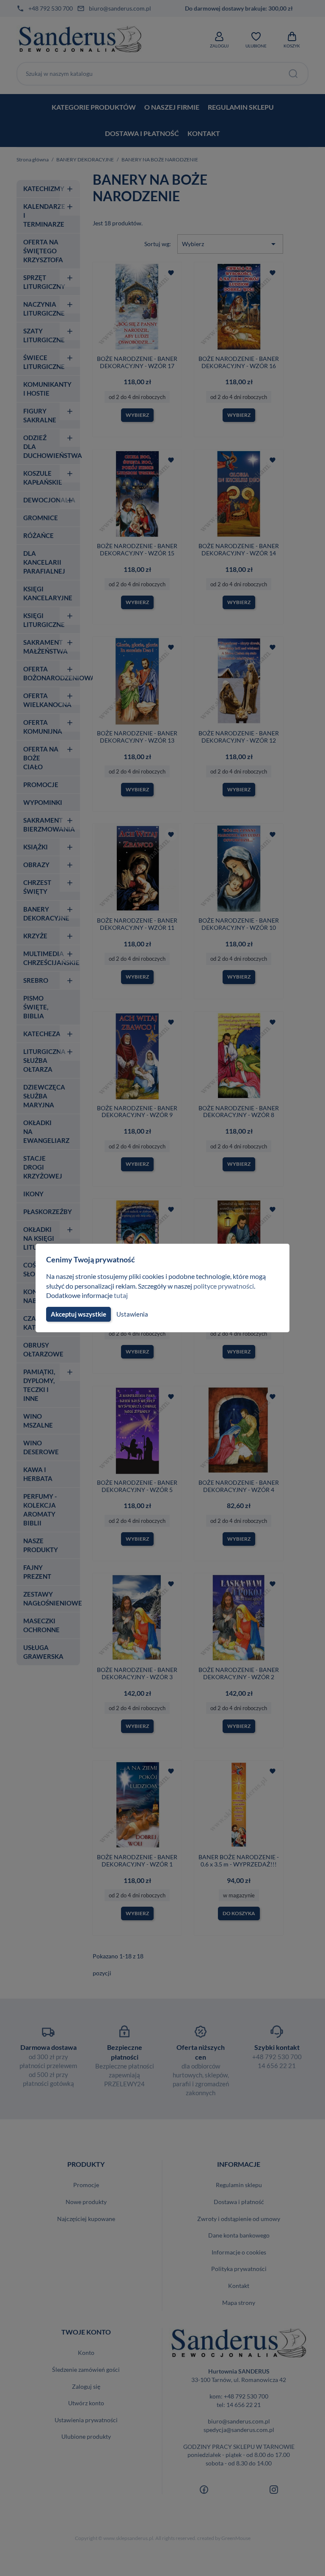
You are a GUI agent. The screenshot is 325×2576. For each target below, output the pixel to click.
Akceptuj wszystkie (78, 1314)
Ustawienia (132, 1314)
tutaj (121, 1295)
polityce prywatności (224, 1286)
